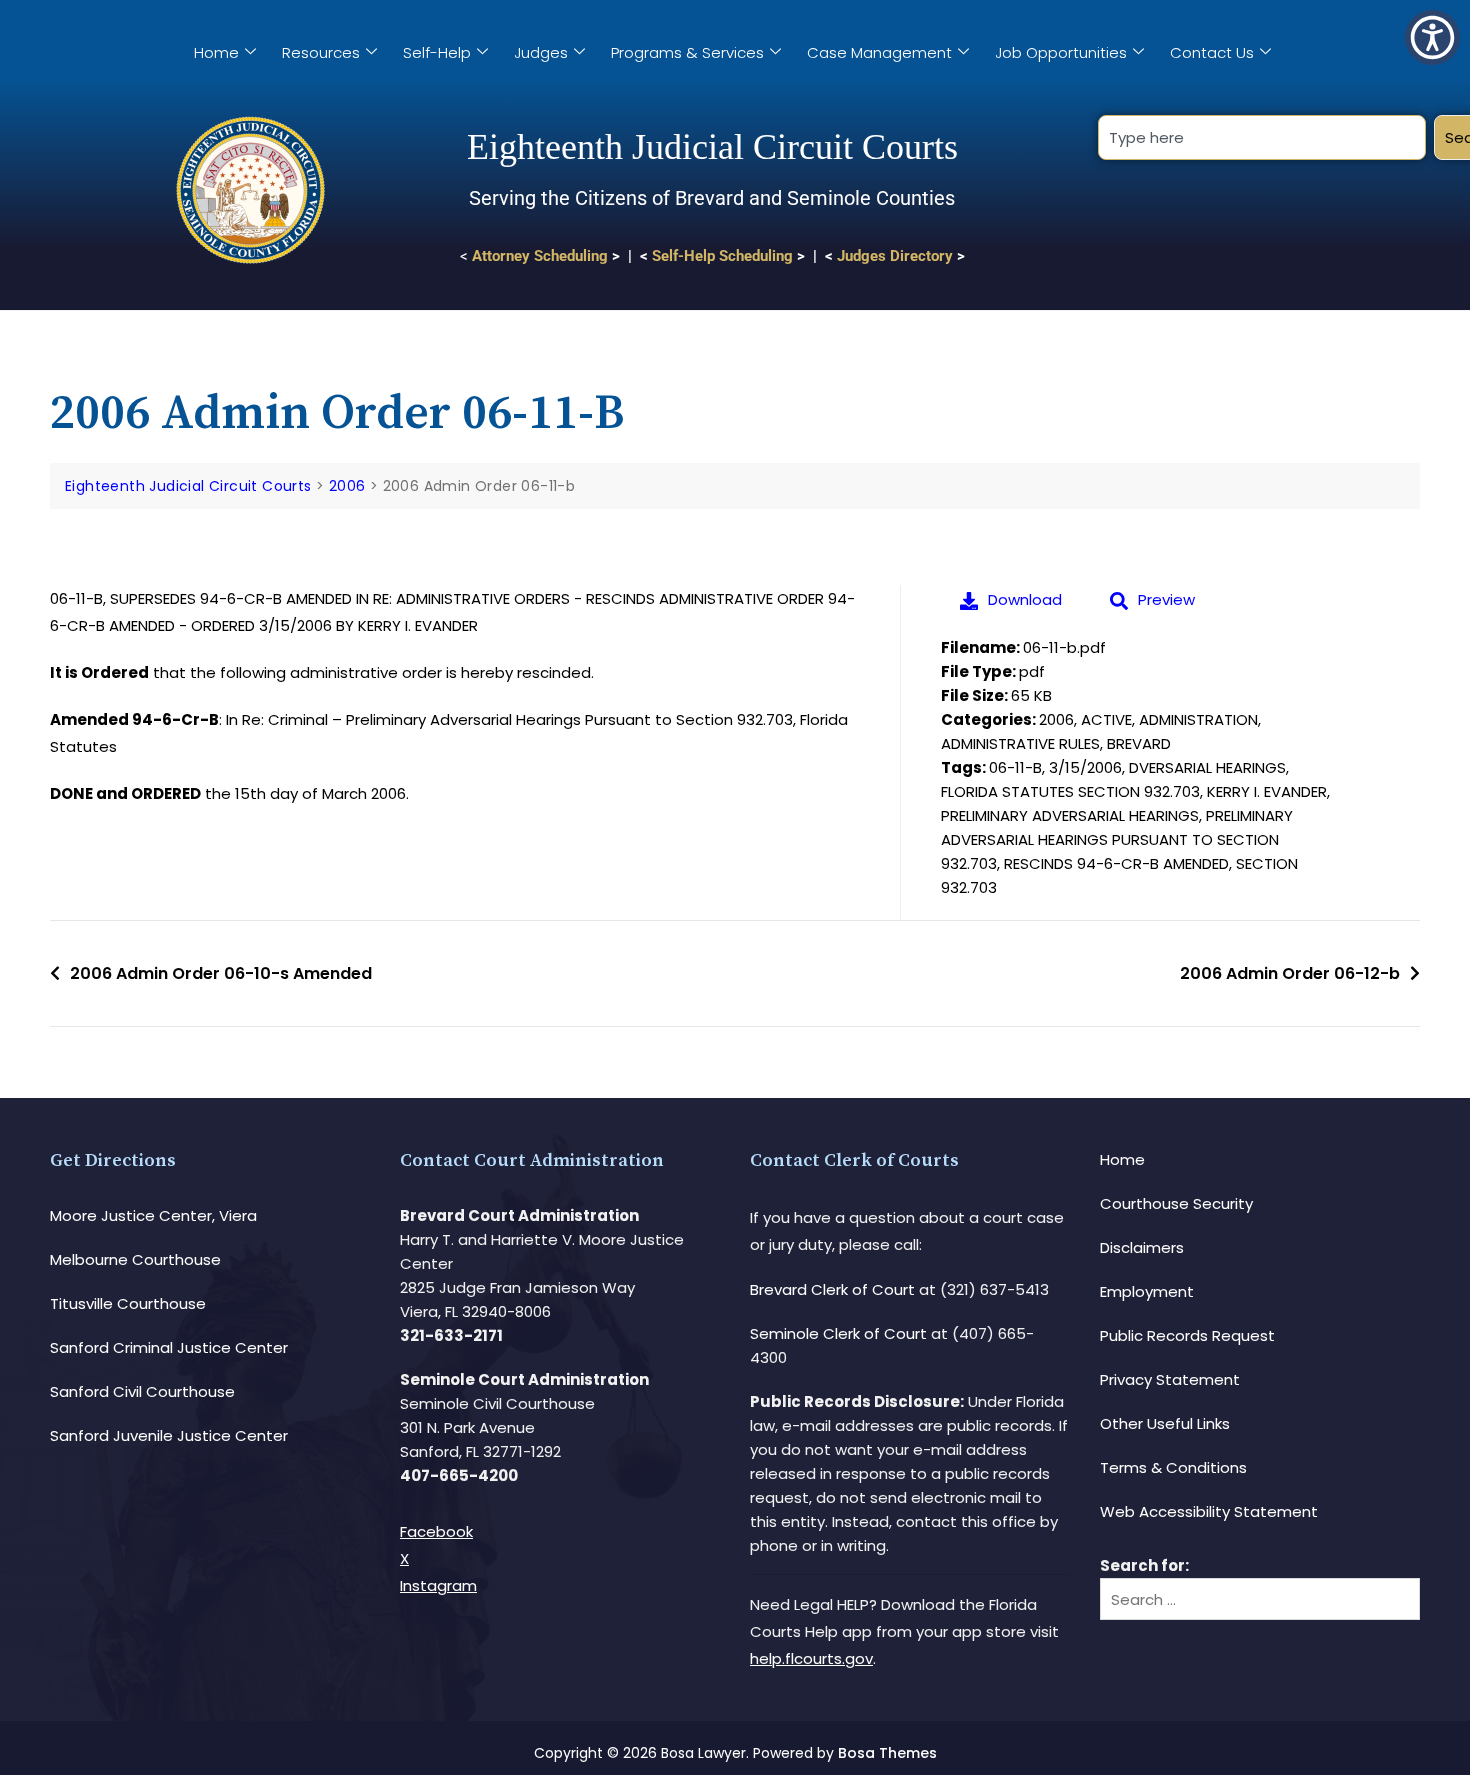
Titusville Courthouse (128, 1303)
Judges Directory (895, 256)
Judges (541, 52)
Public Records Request (1187, 1335)
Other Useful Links (1165, 1423)
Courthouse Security (1176, 1203)
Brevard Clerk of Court (832, 1289)
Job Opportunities (1061, 52)
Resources (321, 52)
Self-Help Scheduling (722, 256)
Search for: (1144, 1565)
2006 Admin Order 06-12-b (1290, 973)
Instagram (438, 1585)
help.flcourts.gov (811, 1658)
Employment (1147, 1291)
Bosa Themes (887, 1753)
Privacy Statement (1170, 1379)
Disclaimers (1142, 1247)
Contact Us (1212, 52)
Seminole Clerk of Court (838, 1333)
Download (1025, 599)
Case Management (879, 52)
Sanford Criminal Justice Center (169, 1347)
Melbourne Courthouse (135, 1259)
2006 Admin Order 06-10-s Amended (221, 973)
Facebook (436, 1531)
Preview (1166, 599)
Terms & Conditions (1173, 1467)
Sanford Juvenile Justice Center (169, 1435)
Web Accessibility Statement (1209, 1511)
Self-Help (437, 52)
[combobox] (1261, 137)
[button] (1432, 37)
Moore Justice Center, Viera (153, 1215)
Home (216, 52)
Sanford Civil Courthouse (142, 1391)
